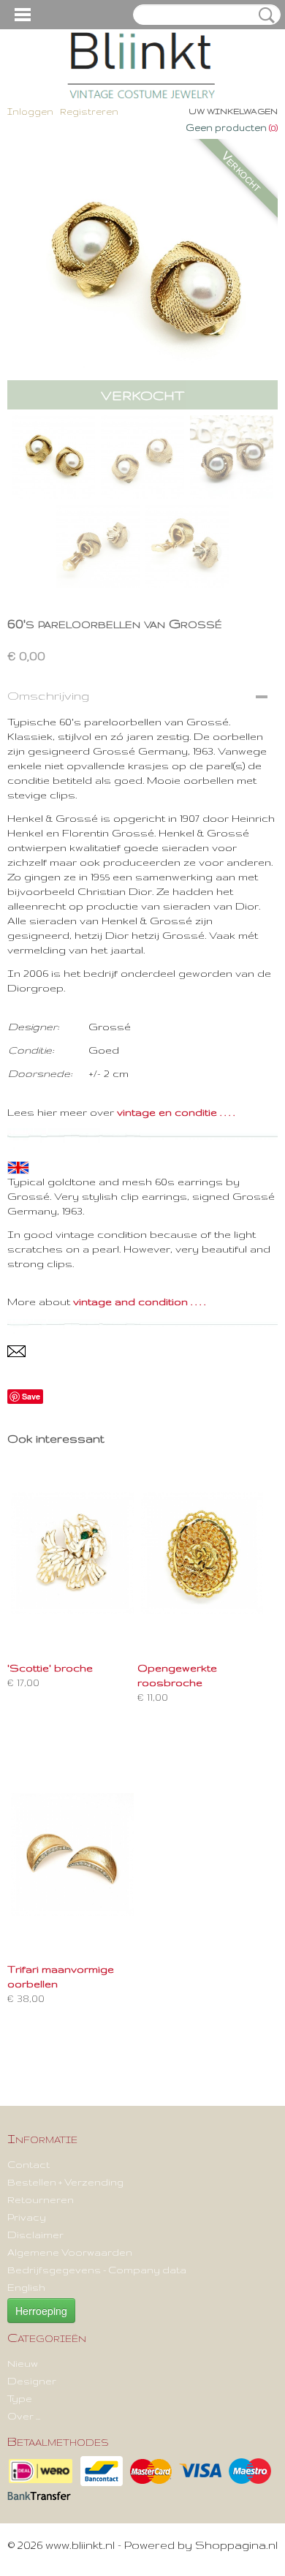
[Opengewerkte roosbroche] (202, 1553)
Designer (32, 2381)
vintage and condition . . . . (139, 1302)
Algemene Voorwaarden (70, 2252)
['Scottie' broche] (72, 1553)
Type (20, 2398)
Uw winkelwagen (233, 111)
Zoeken (264, 15)
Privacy (27, 2217)
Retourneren (41, 2199)
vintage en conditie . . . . (176, 1112)
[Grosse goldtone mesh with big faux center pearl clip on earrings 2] (142, 274)
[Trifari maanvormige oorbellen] (72, 1854)
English (26, 2287)
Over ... (24, 2416)
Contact (28, 2164)
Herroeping (41, 2311)
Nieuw (23, 2363)
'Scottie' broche (50, 1668)
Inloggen (30, 112)
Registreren (89, 112)
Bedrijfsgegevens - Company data (97, 2270)
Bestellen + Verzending (65, 2182)
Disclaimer (35, 2235)
